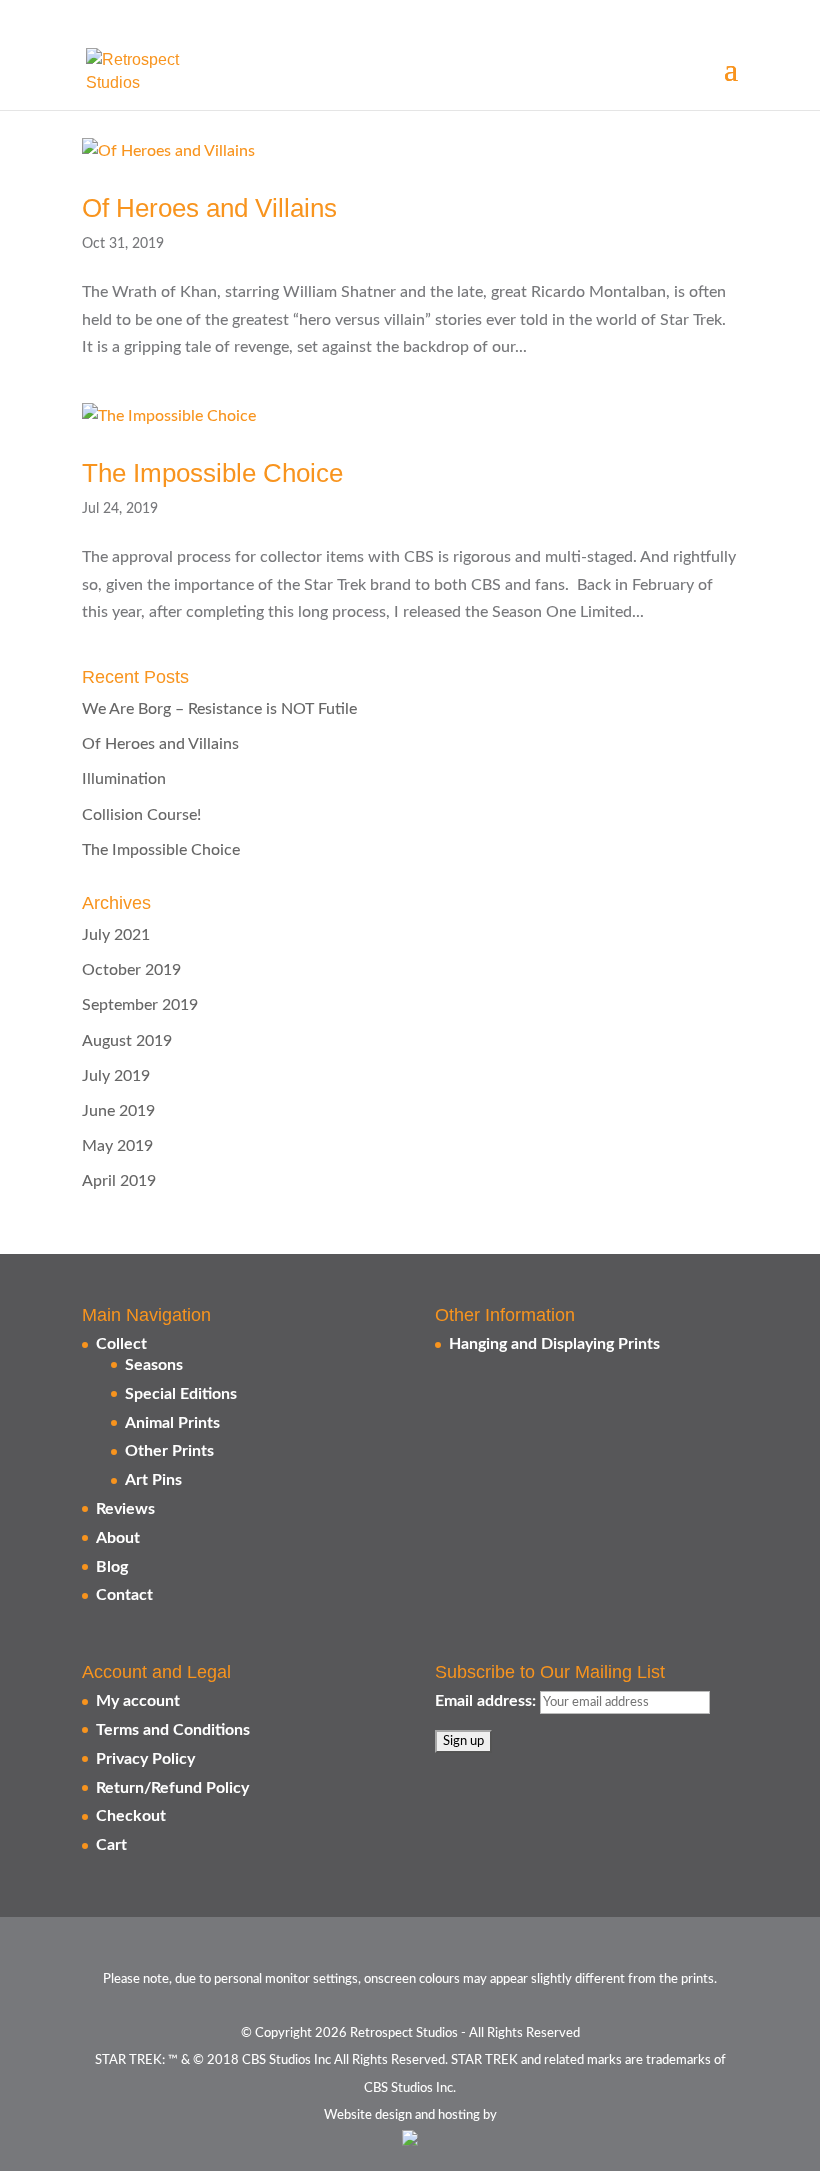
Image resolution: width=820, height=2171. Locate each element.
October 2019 (131, 970)
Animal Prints (172, 1423)
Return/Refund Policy (172, 1788)
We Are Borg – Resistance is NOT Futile (219, 709)
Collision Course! (141, 815)
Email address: (487, 1701)
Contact (124, 1595)
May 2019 (117, 1146)
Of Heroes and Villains (209, 208)
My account (138, 1701)
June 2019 (118, 1111)
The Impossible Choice (212, 473)
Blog (112, 1567)
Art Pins (153, 1480)
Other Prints (169, 1451)
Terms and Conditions (173, 1730)
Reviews (125, 1509)
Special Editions (181, 1394)
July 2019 (116, 1076)
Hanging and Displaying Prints (554, 1344)
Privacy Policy (145, 1759)
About (118, 1538)
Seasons (154, 1365)
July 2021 (116, 935)
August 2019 (127, 1041)
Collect (121, 1344)
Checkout (131, 1816)
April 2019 (119, 1181)
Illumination (124, 779)
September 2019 (140, 1005)
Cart (111, 1845)
